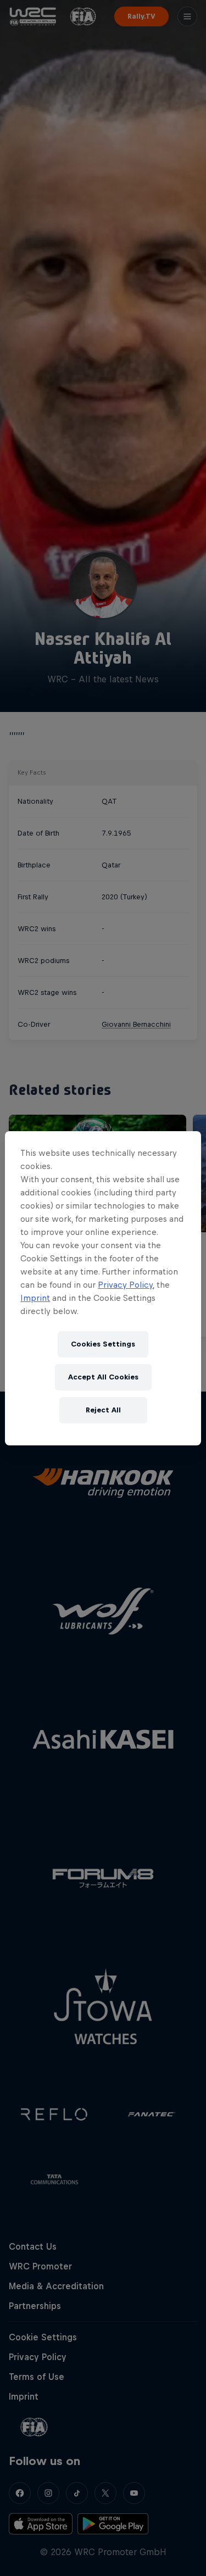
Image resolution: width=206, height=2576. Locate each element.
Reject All (103, 1410)
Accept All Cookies (103, 1377)
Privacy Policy (125, 1285)
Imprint (35, 1298)
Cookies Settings (103, 1344)
